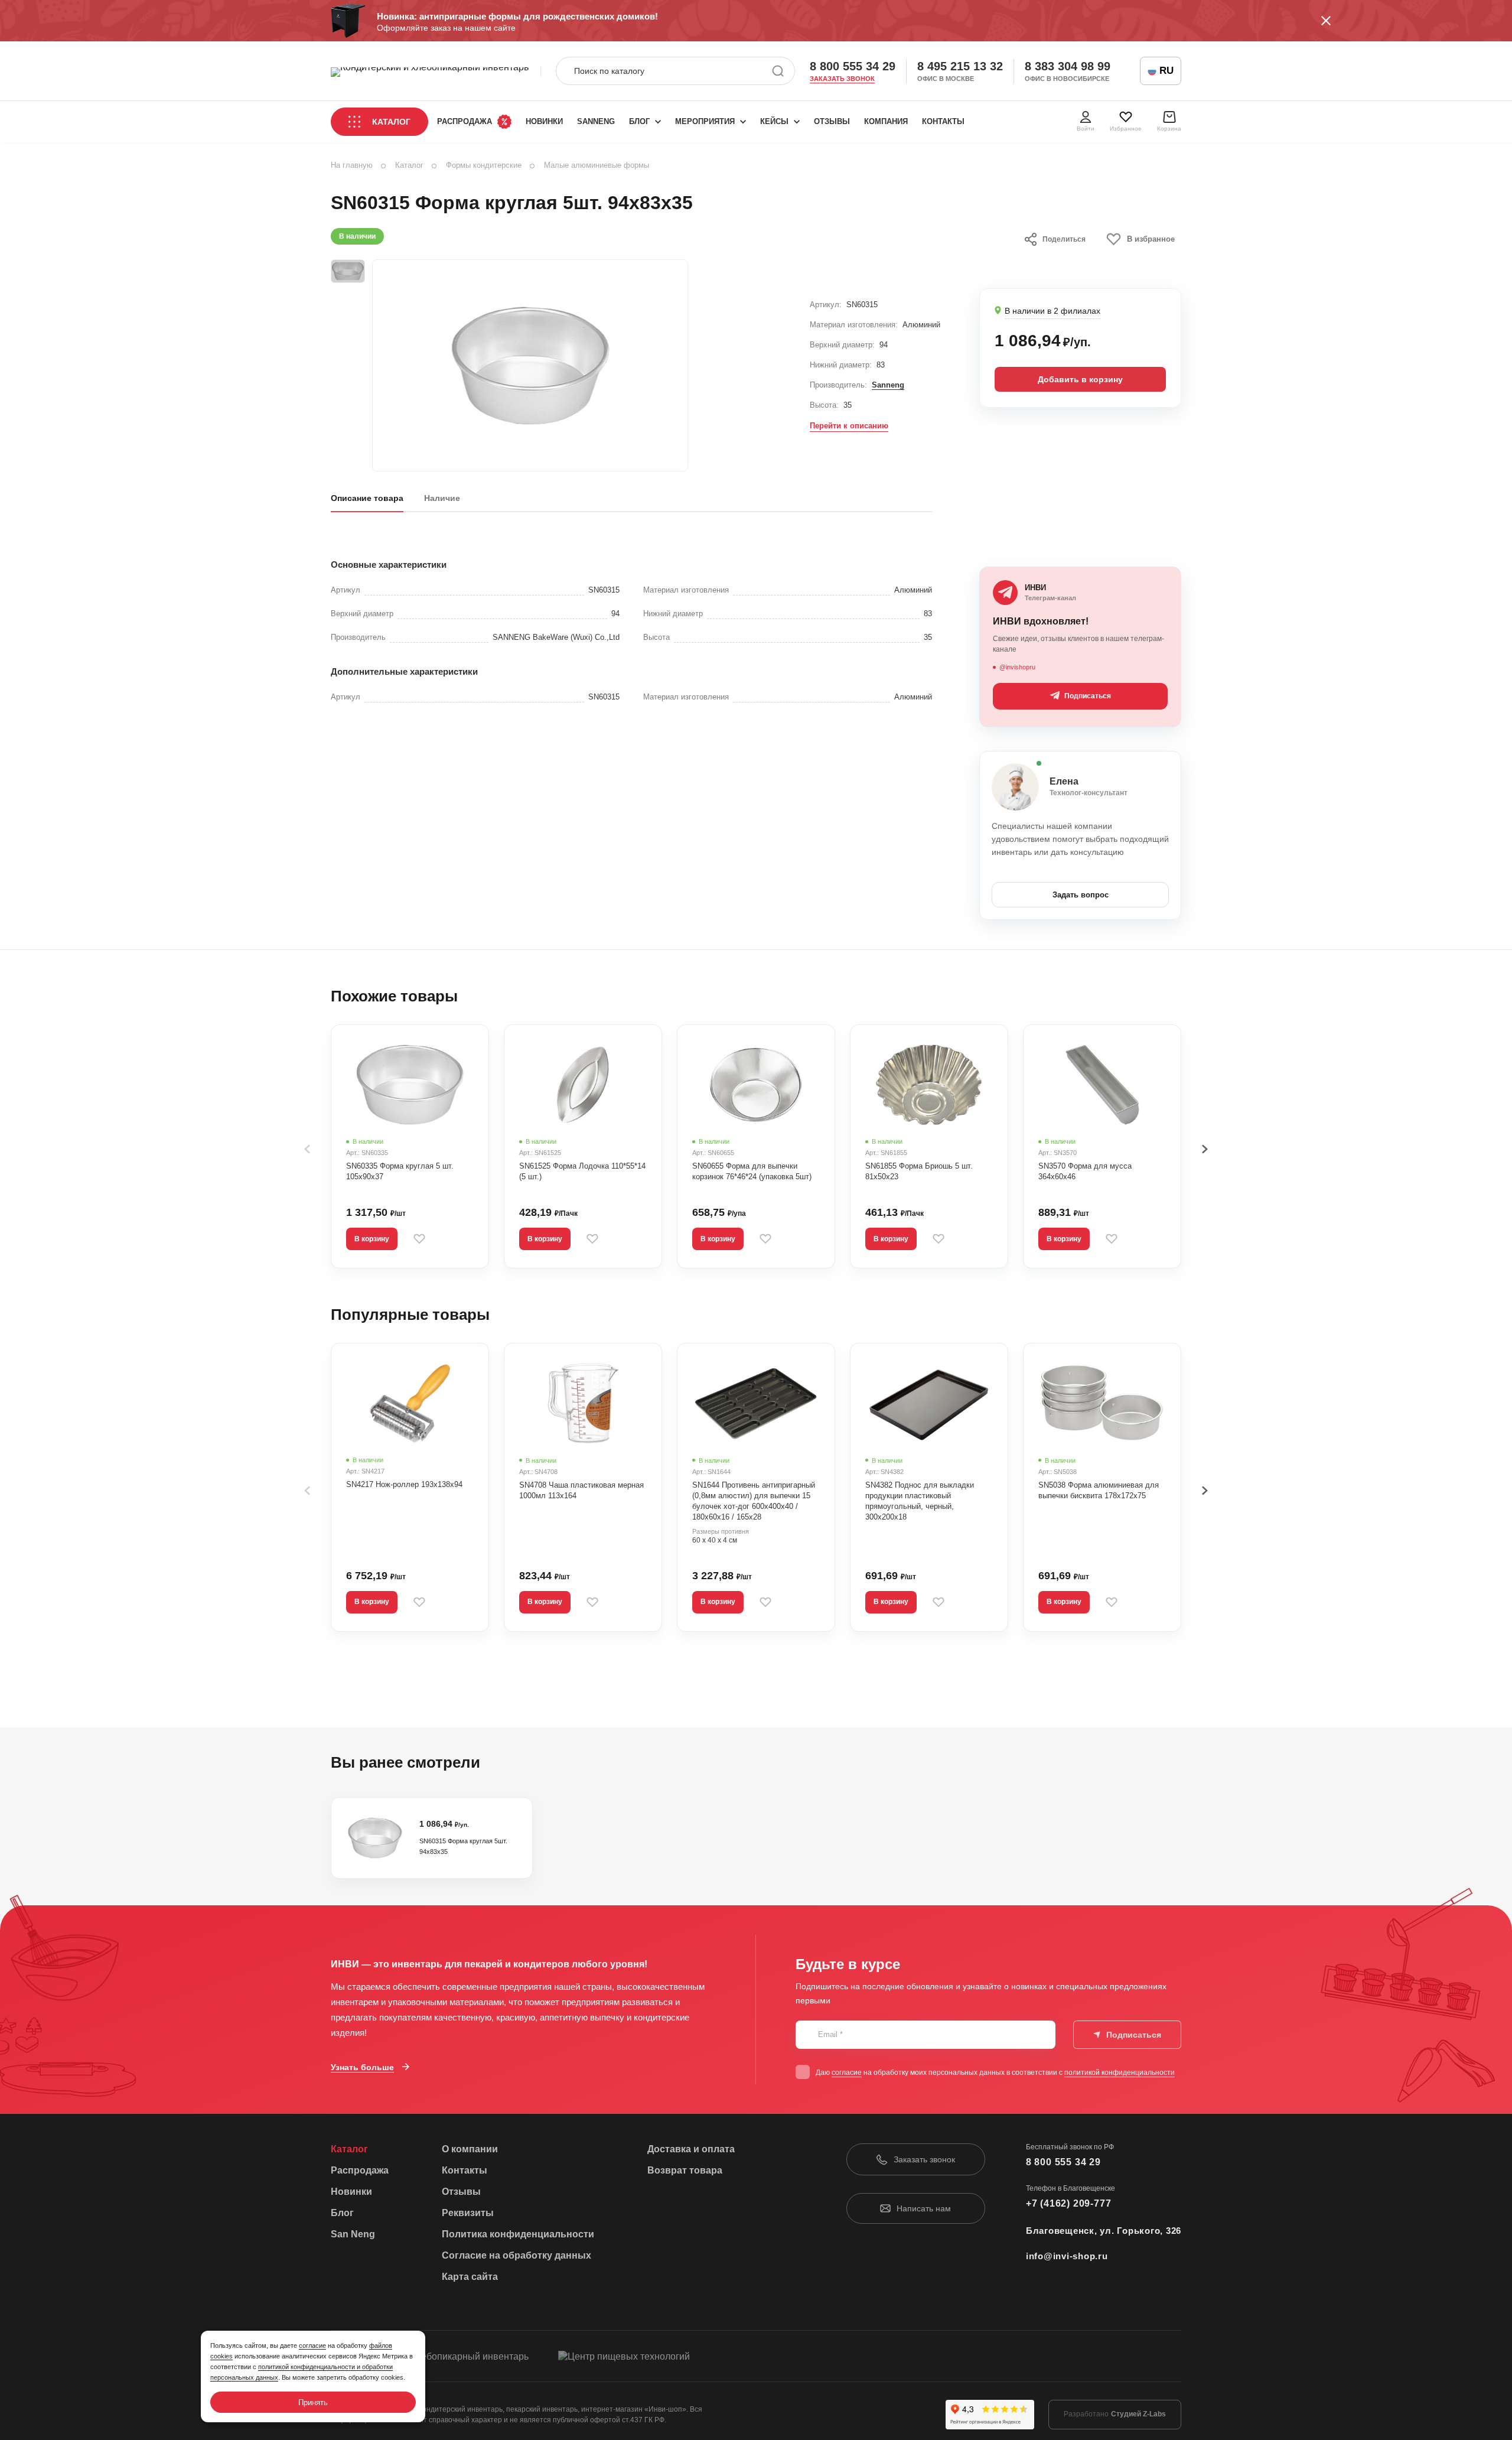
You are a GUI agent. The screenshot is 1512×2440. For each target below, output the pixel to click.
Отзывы (832, 121)
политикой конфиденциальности (1120, 2073)
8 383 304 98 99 (1068, 66)
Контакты (943, 121)
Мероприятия (705, 121)
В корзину (372, 1239)
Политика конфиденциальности (518, 2234)
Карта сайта (470, 2277)
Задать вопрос (1081, 895)
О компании (470, 2149)
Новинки (544, 121)
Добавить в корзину (1080, 379)
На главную (352, 165)
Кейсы (774, 121)
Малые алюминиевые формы (597, 165)
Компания (886, 121)
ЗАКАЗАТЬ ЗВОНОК (842, 79)
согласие (847, 2073)
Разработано (1115, 2414)
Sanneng (888, 385)
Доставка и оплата (691, 2149)
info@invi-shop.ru (1067, 2256)
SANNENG (596, 121)
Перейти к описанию (849, 426)
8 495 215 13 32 (960, 66)
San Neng (353, 2234)
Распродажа (465, 121)
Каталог (391, 122)
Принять (313, 2402)
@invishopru (1017, 667)
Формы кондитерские (484, 165)
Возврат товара (685, 2170)
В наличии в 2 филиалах (1052, 311)
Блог (639, 121)
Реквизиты (468, 2213)
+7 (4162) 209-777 (1069, 2203)
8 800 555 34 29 (853, 66)
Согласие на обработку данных (517, 2255)
